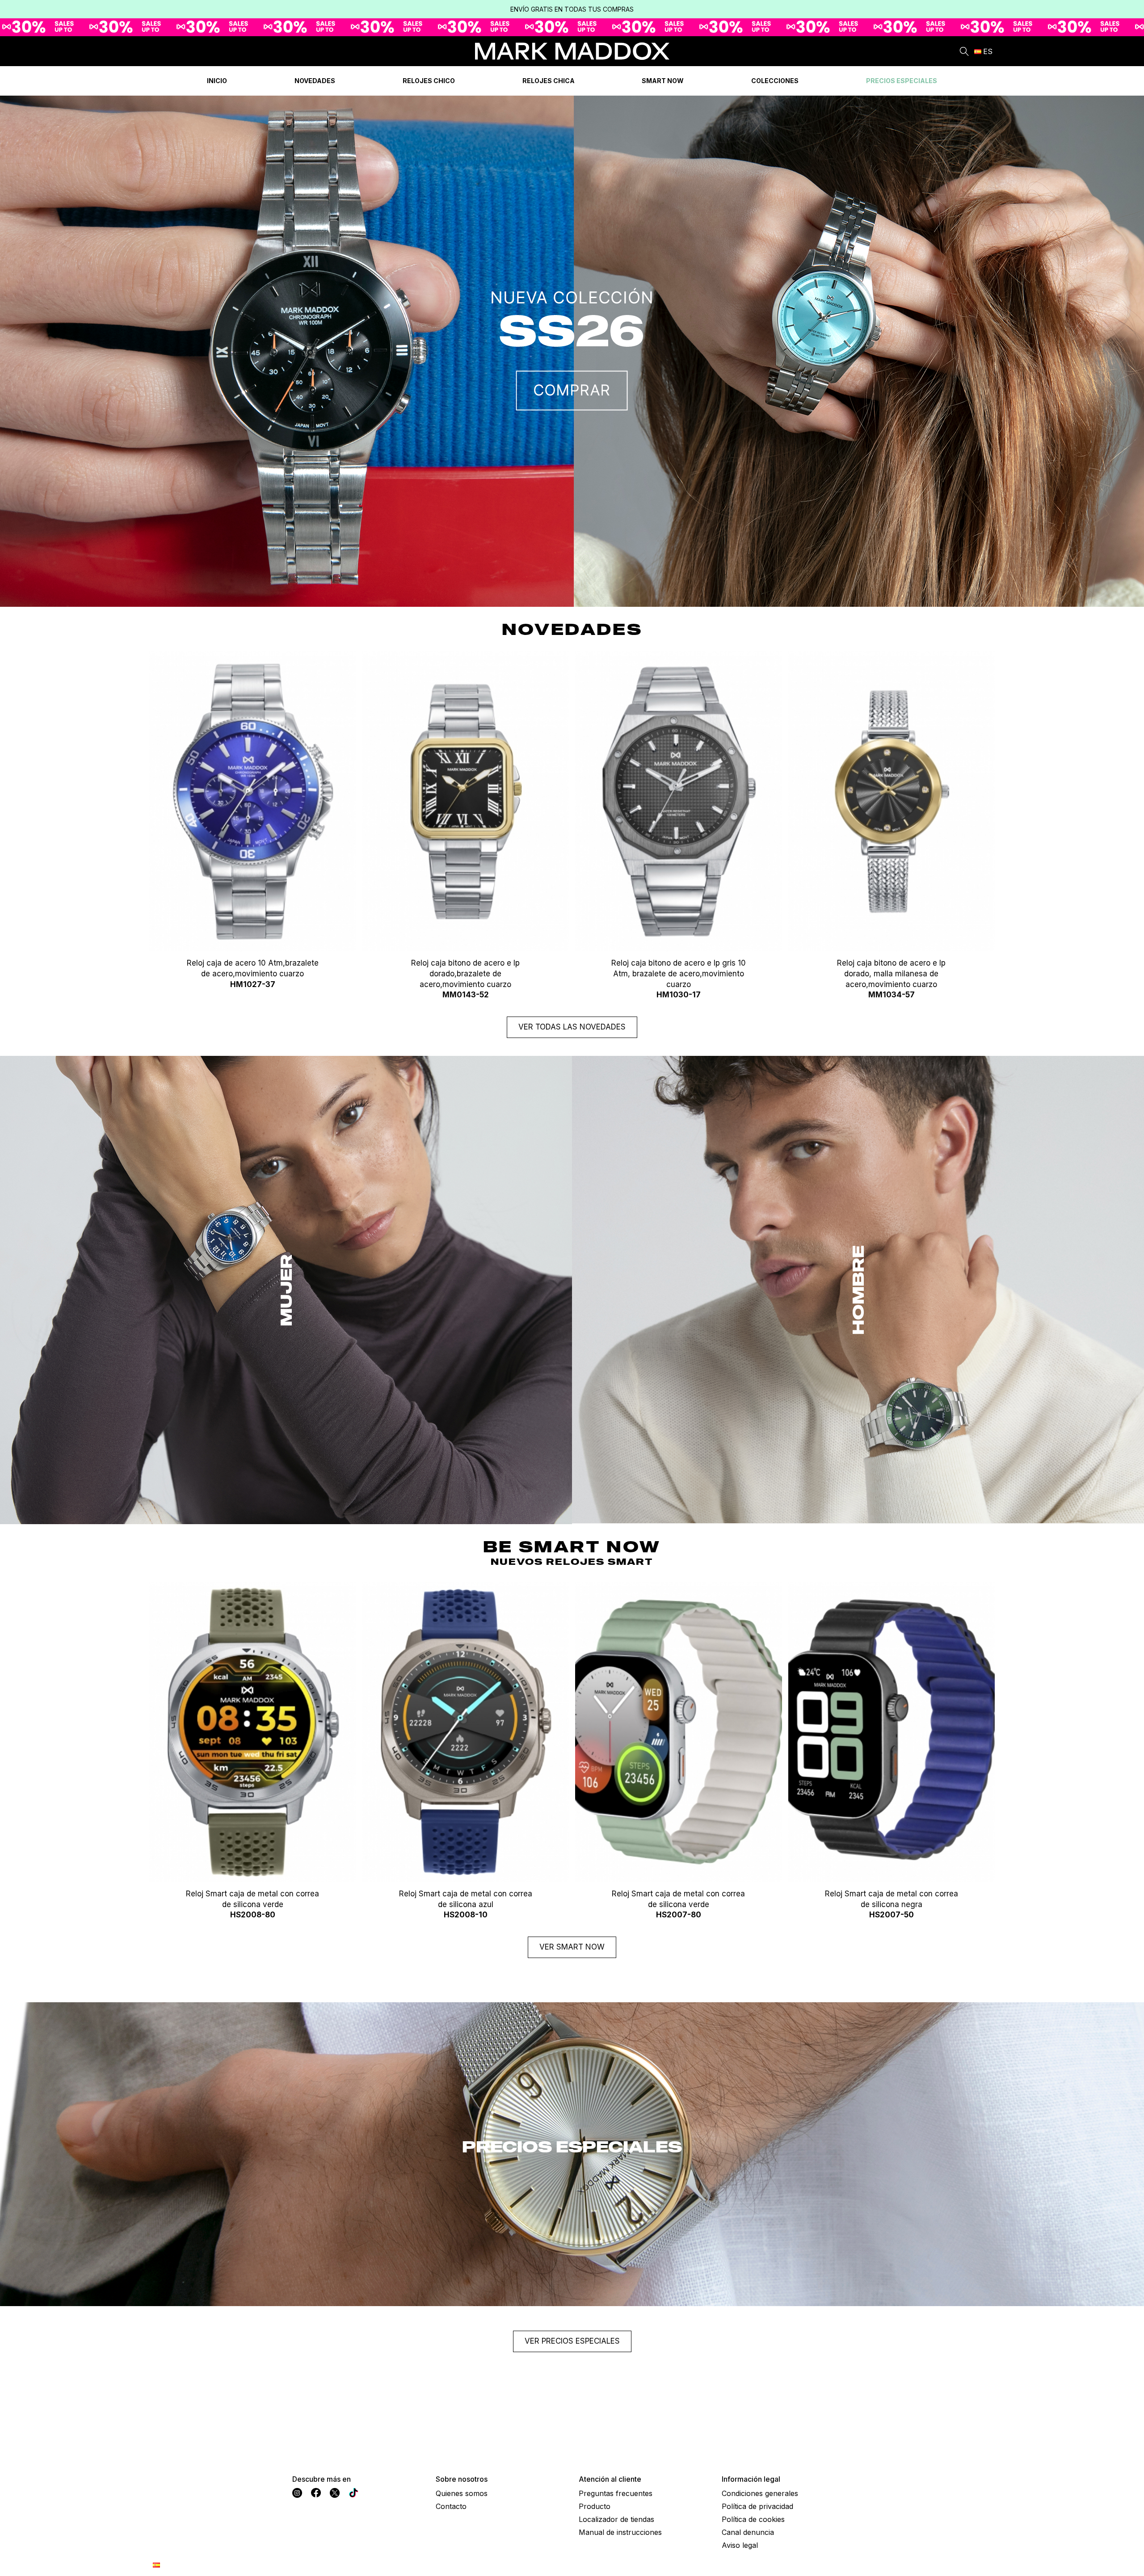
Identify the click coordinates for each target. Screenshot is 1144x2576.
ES (988, 51)
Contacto (451, 2506)
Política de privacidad (757, 2506)
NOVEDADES (315, 81)
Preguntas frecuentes (616, 2493)
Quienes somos (462, 2493)
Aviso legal (740, 2545)
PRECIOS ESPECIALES (902, 81)
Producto (595, 2506)
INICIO (217, 81)
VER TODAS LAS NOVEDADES (572, 1027)
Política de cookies (753, 2519)
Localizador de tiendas (616, 2519)
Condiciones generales (760, 2493)
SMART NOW (663, 81)
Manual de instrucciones (620, 2532)
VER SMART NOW (572, 1947)
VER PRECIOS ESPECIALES (572, 2341)
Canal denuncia (748, 2532)
